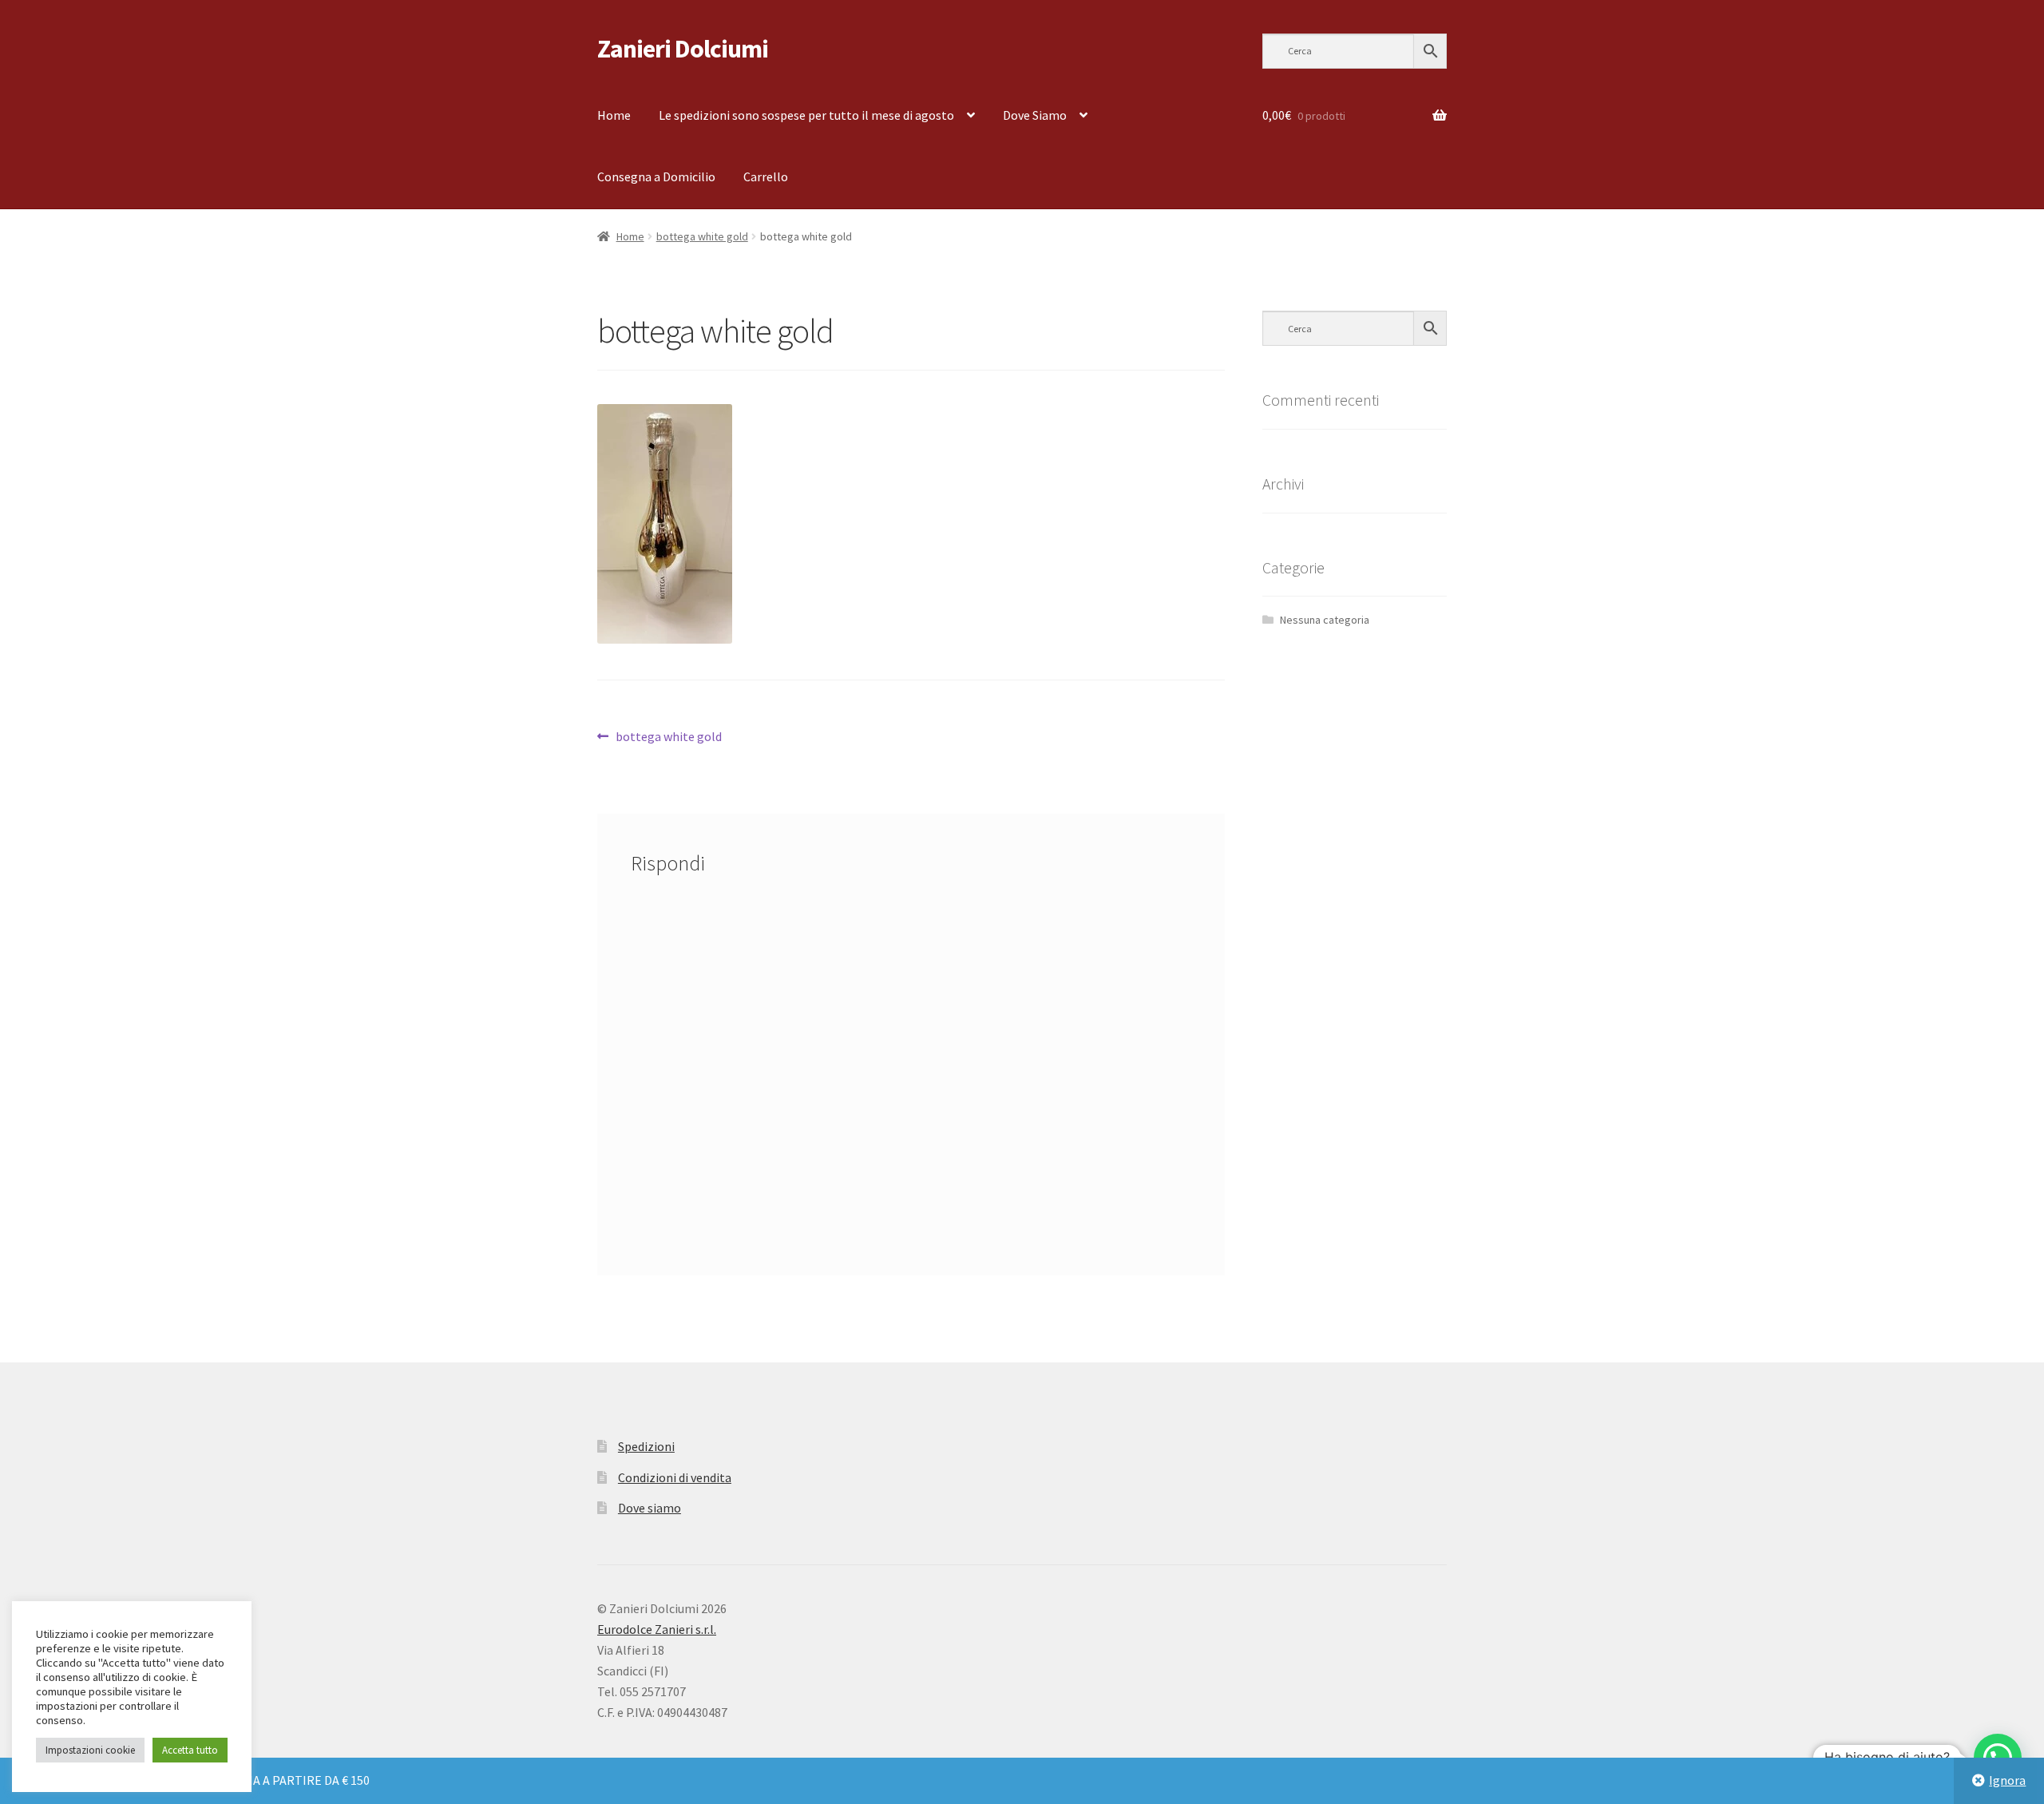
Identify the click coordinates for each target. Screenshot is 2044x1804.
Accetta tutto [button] (190, 1750)
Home (614, 115)
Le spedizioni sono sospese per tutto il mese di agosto (806, 115)
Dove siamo (650, 1508)
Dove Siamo (1035, 115)
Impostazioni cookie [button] (90, 1750)
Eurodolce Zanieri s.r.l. (657, 1629)
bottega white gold (702, 236)
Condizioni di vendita (675, 1477)
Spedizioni (646, 1446)
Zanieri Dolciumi (683, 49)
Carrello (766, 176)
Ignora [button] (2007, 1780)
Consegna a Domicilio (656, 176)
